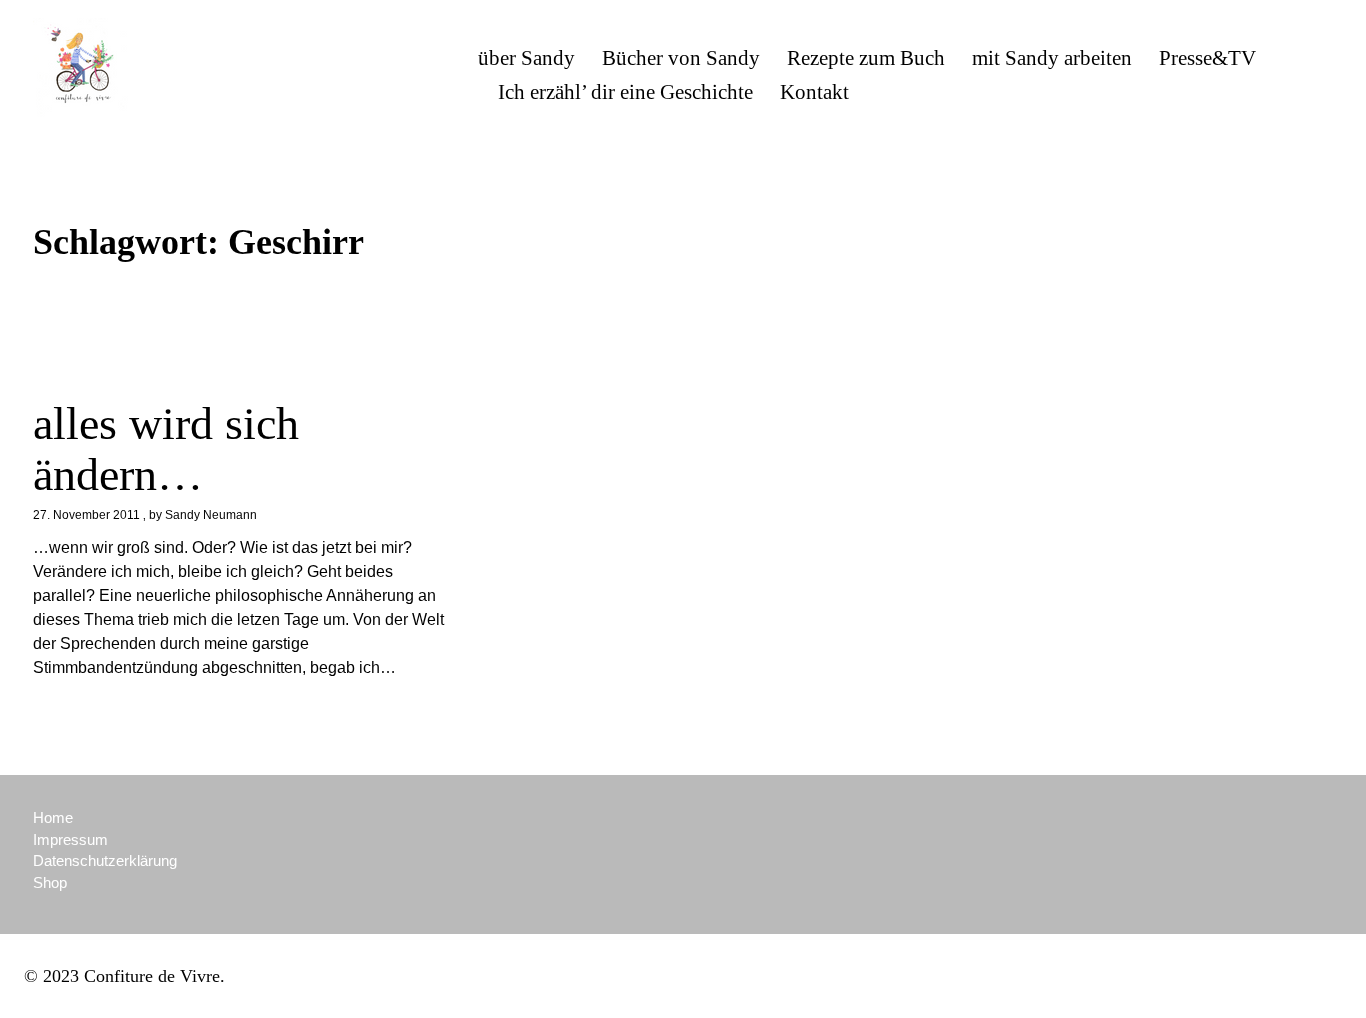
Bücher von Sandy (681, 58)
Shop (50, 882)
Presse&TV (1207, 58)
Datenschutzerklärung (105, 860)
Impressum (70, 839)
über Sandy (526, 58)
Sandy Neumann (211, 515)
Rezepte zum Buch (866, 58)
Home (53, 817)
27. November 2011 (86, 515)
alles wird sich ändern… (166, 449)
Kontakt (814, 92)
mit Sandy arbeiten (1052, 58)
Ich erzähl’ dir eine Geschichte (625, 92)
